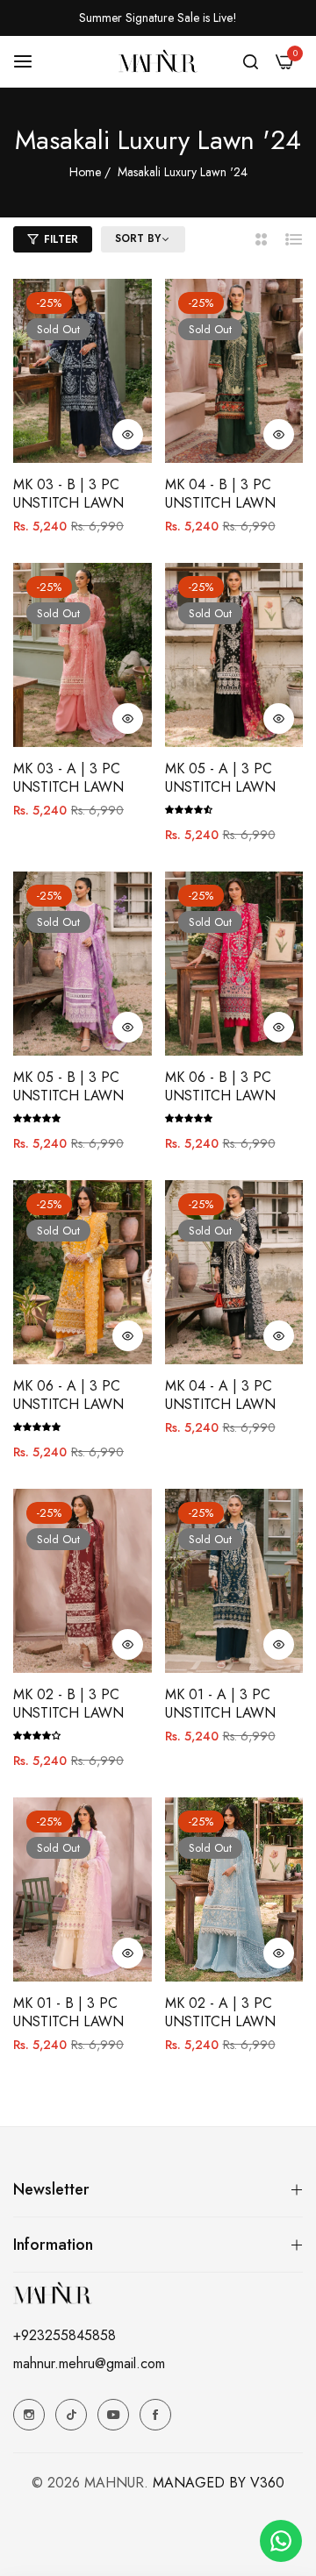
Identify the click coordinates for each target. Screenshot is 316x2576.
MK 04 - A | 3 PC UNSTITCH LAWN (220, 1396)
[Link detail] (29, 2415)
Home (85, 172)
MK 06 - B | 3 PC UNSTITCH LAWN (220, 1087)
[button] (128, 434)
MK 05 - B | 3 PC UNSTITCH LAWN (68, 1087)
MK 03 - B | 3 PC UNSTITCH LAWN (68, 495)
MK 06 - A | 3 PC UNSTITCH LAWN (68, 1396)
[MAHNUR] (158, 60)
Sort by (138, 239)
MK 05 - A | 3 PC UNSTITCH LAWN (220, 779)
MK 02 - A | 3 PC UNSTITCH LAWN (220, 2013)
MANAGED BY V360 (219, 2483)
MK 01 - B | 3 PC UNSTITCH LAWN (68, 2013)
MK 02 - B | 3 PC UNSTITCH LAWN (68, 1704)
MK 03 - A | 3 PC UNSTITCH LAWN (68, 779)
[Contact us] (281, 2541)
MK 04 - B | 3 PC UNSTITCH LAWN (220, 495)
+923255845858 (65, 2335)
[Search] (251, 61)
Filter (61, 239)
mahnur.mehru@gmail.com (89, 2363)
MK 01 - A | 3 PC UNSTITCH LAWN (220, 1704)
